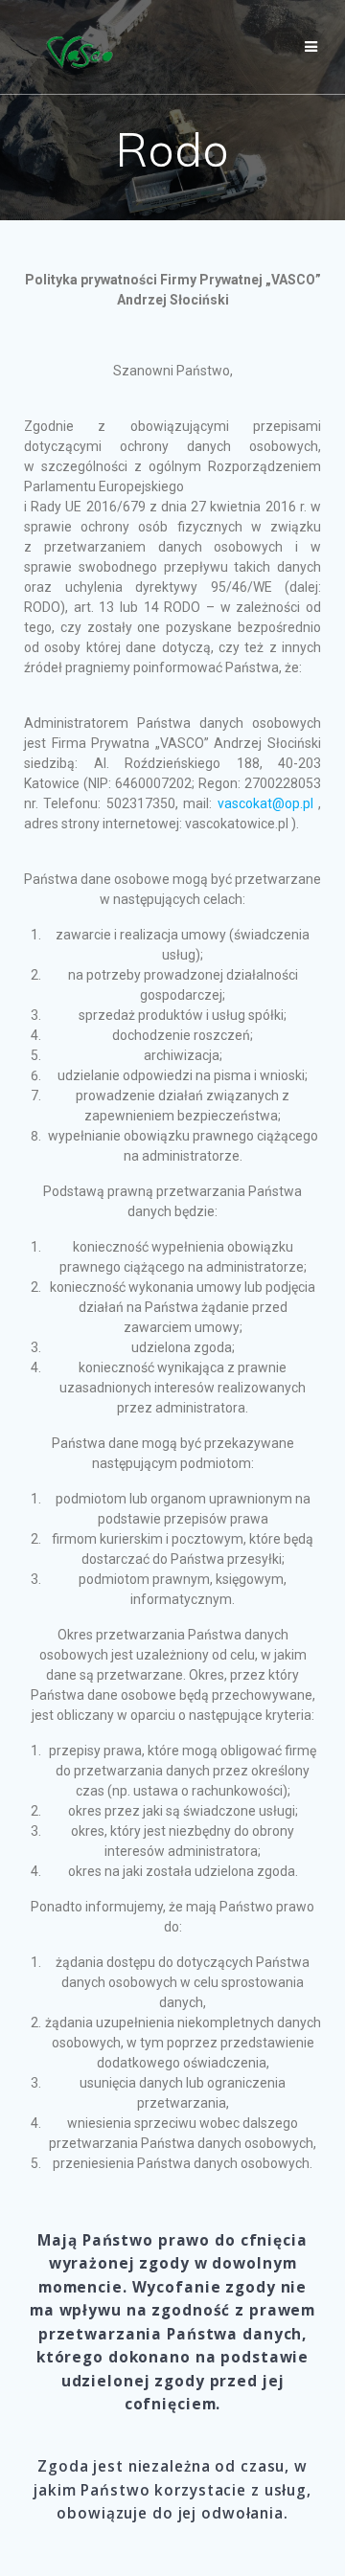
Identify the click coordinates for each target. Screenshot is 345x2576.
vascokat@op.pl (265, 803)
